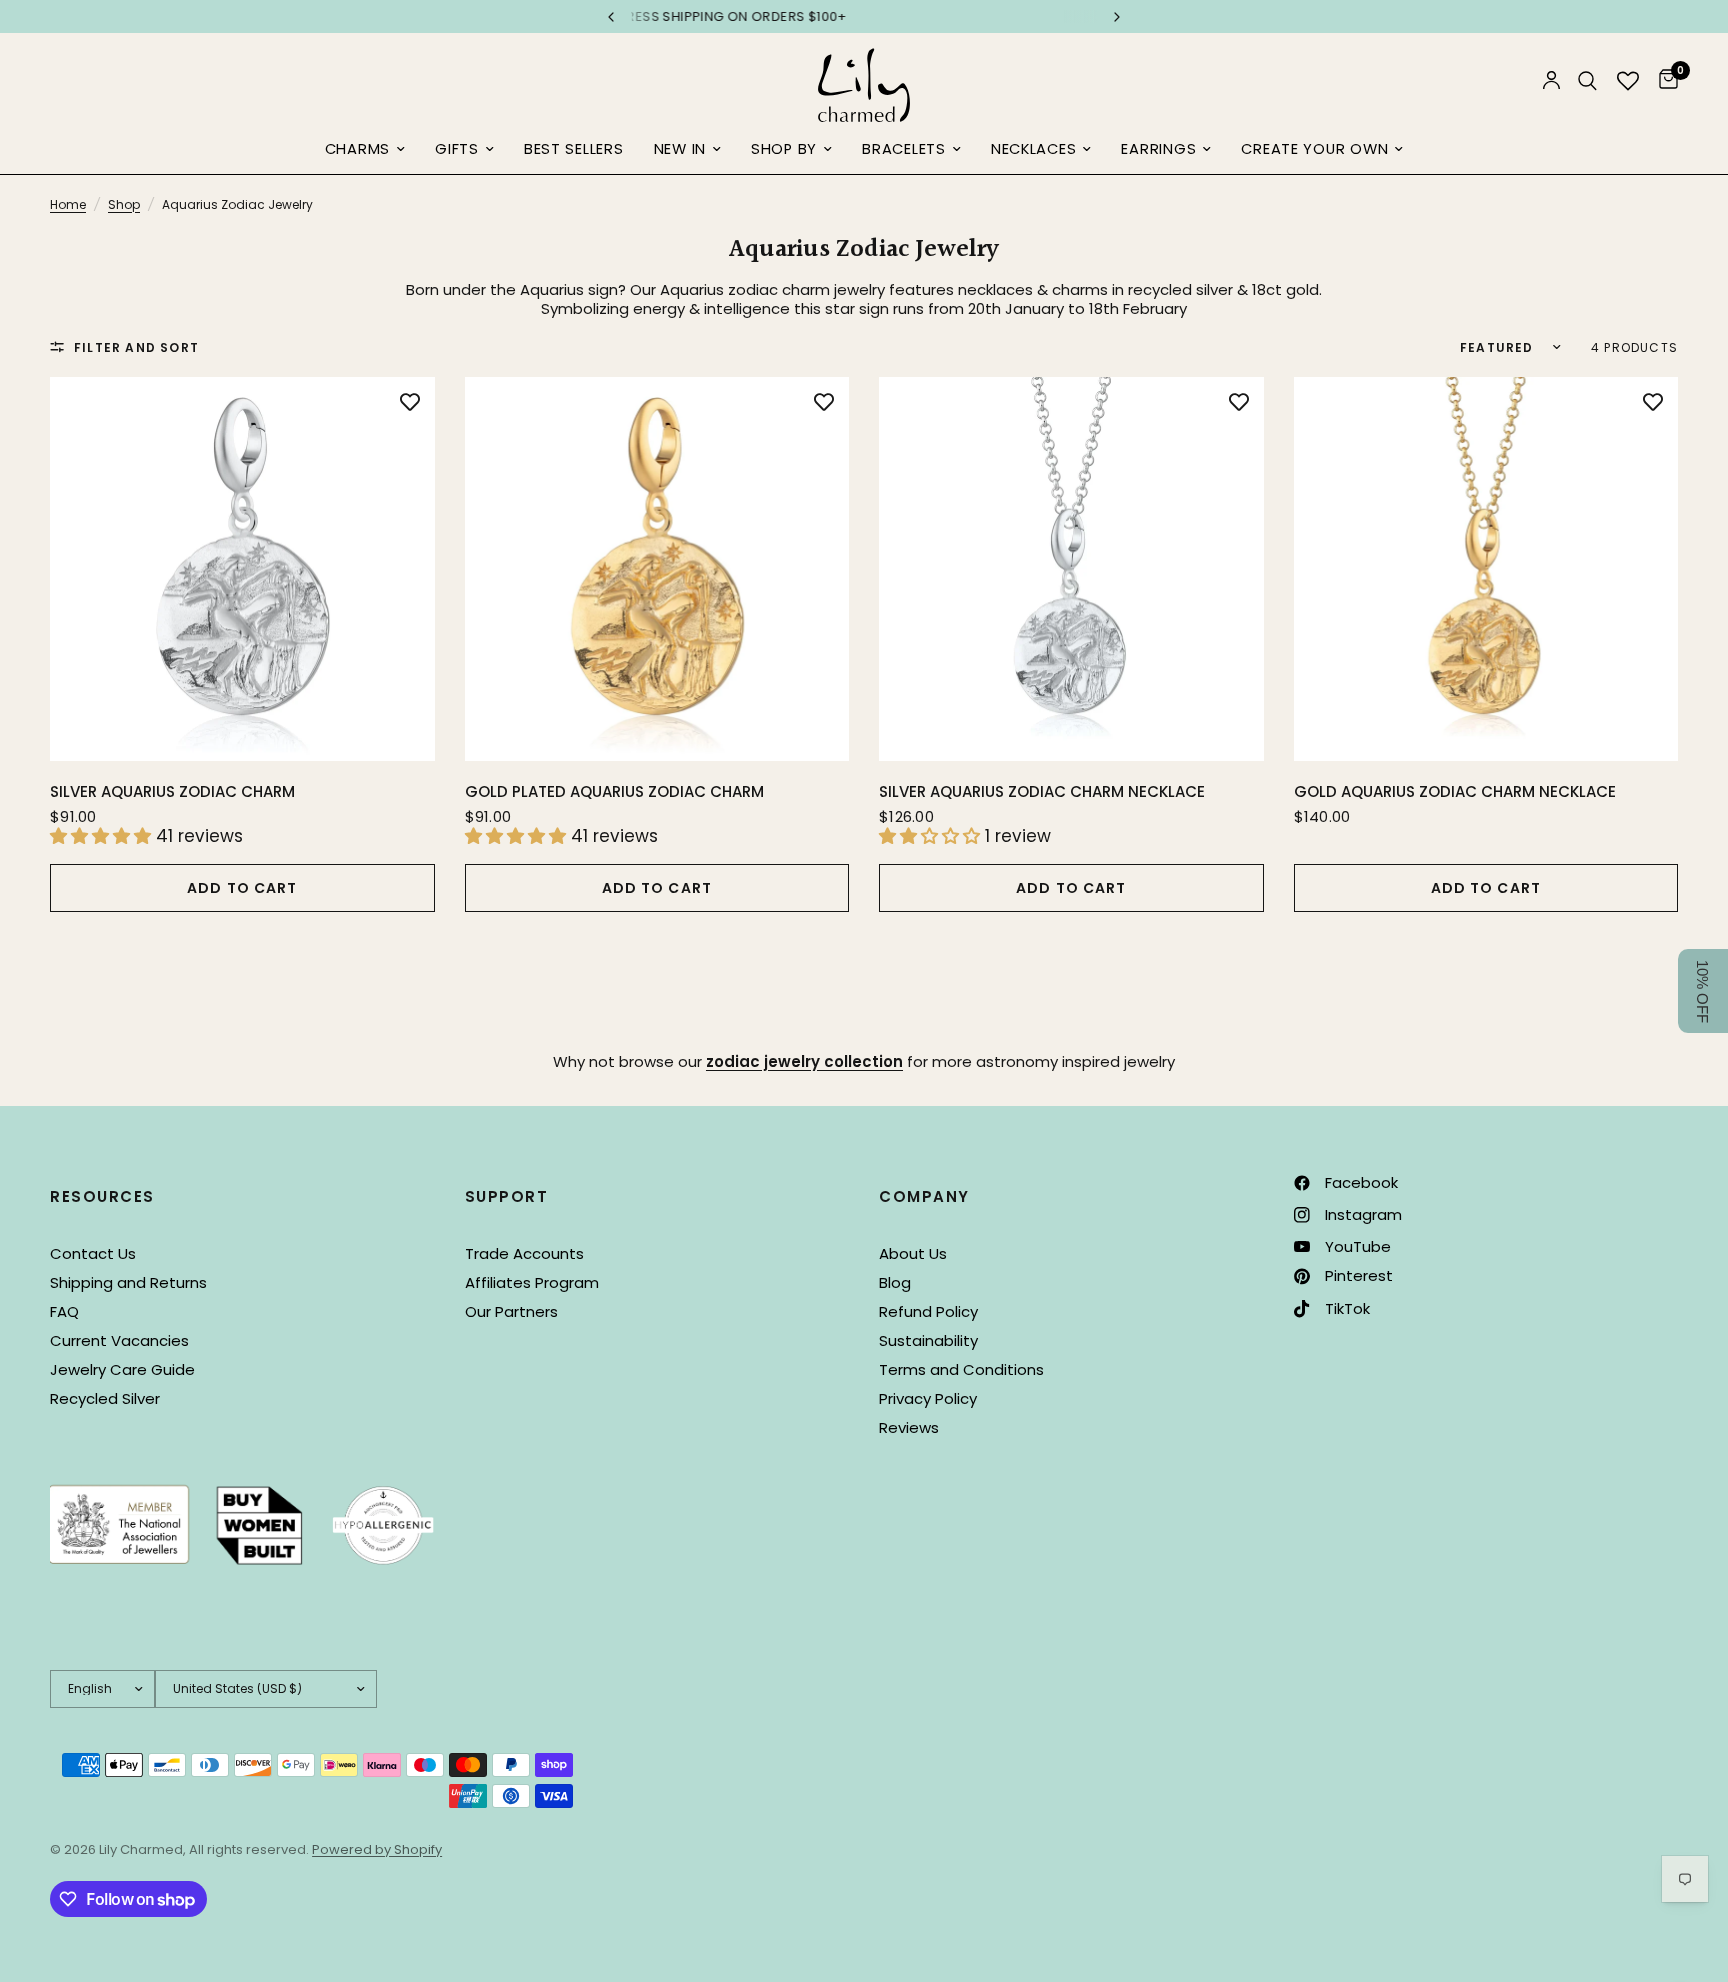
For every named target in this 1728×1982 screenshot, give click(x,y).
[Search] (1587, 80)
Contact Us (93, 1253)
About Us (913, 1253)
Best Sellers (574, 149)
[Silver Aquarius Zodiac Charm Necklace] (1071, 569)
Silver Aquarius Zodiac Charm (172, 791)
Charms (357, 149)
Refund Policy (928, 1311)
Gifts (457, 149)
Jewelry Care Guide (122, 1369)
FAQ (64, 1311)
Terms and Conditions (961, 1369)
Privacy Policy (928, 1398)
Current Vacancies (119, 1340)
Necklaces (1034, 149)
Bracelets (904, 149)
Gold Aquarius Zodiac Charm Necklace (1455, 791)
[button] (1703, 991)
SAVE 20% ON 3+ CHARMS (866, 16)
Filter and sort (136, 347)
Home (68, 204)
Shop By (784, 149)
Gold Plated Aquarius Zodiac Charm (614, 791)
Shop (124, 204)
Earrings (1158, 149)
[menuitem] (365, 150)
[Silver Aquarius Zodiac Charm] (242, 569)
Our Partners (511, 1311)
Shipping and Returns (128, 1282)
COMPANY (924, 1196)
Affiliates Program (532, 1282)
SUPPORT (507, 1196)
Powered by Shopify (377, 1849)
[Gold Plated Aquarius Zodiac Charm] (657, 569)
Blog (895, 1282)
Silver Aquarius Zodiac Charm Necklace (1042, 791)
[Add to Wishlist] (410, 402)
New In (680, 149)
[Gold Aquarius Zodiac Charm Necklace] (1486, 569)
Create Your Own (1314, 149)
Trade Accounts (524, 1253)
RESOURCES (102, 1196)
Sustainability (928, 1340)
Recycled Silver (105, 1398)
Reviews (909, 1427)
